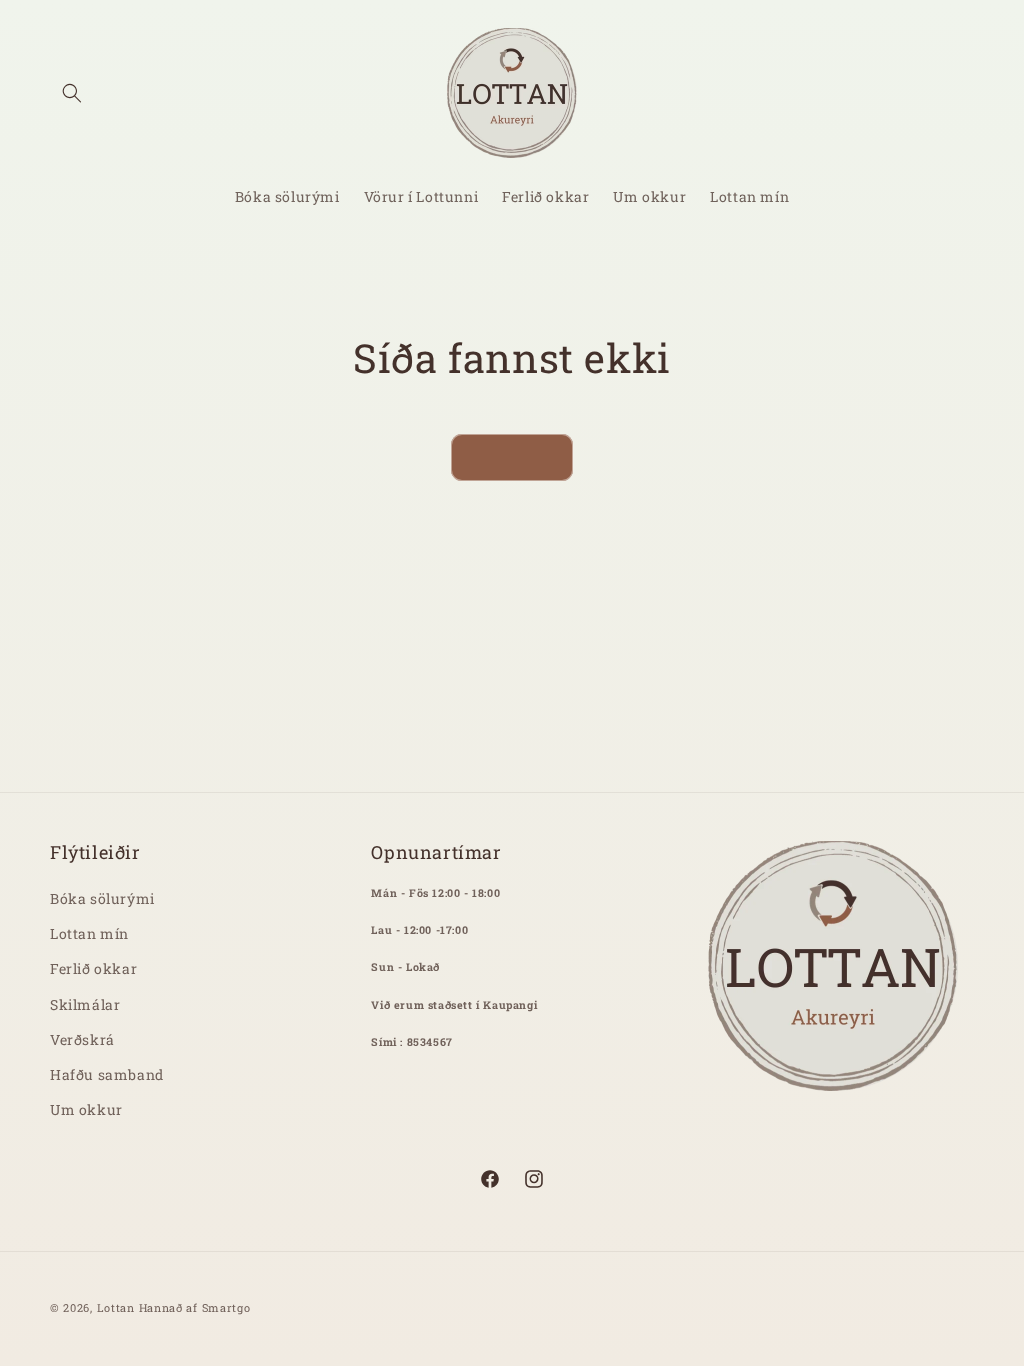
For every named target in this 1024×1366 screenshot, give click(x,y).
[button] (72, 93)
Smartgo (226, 1307)
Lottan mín (89, 933)
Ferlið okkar (93, 968)
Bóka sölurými (102, 898)
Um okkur (86, 1109)
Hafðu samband (107, 1074)
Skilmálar (85, 1004)
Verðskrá (82, 1039)
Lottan (116, 1307)
